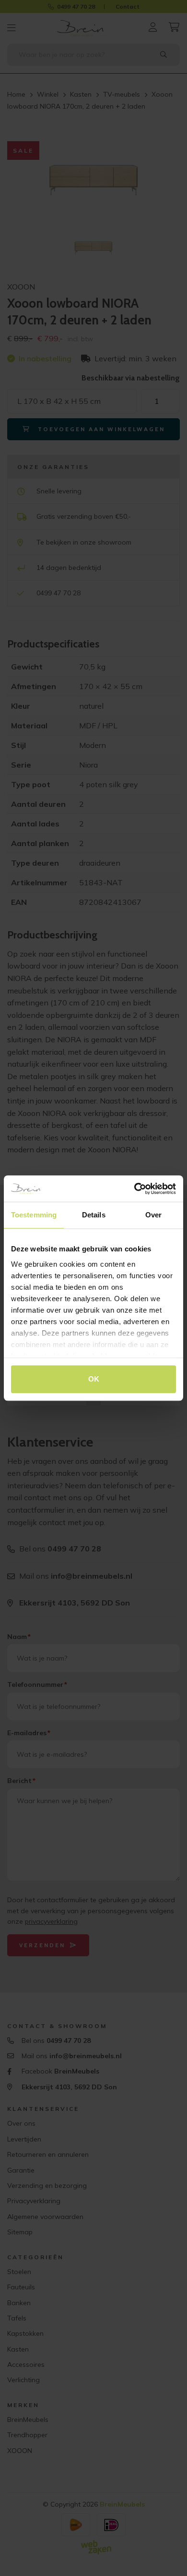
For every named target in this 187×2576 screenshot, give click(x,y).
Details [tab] (94, 1215)
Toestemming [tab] (34, 1215)
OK (94, 1379)
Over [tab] (153, 1215)
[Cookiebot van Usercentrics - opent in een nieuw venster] (134, 1189)
